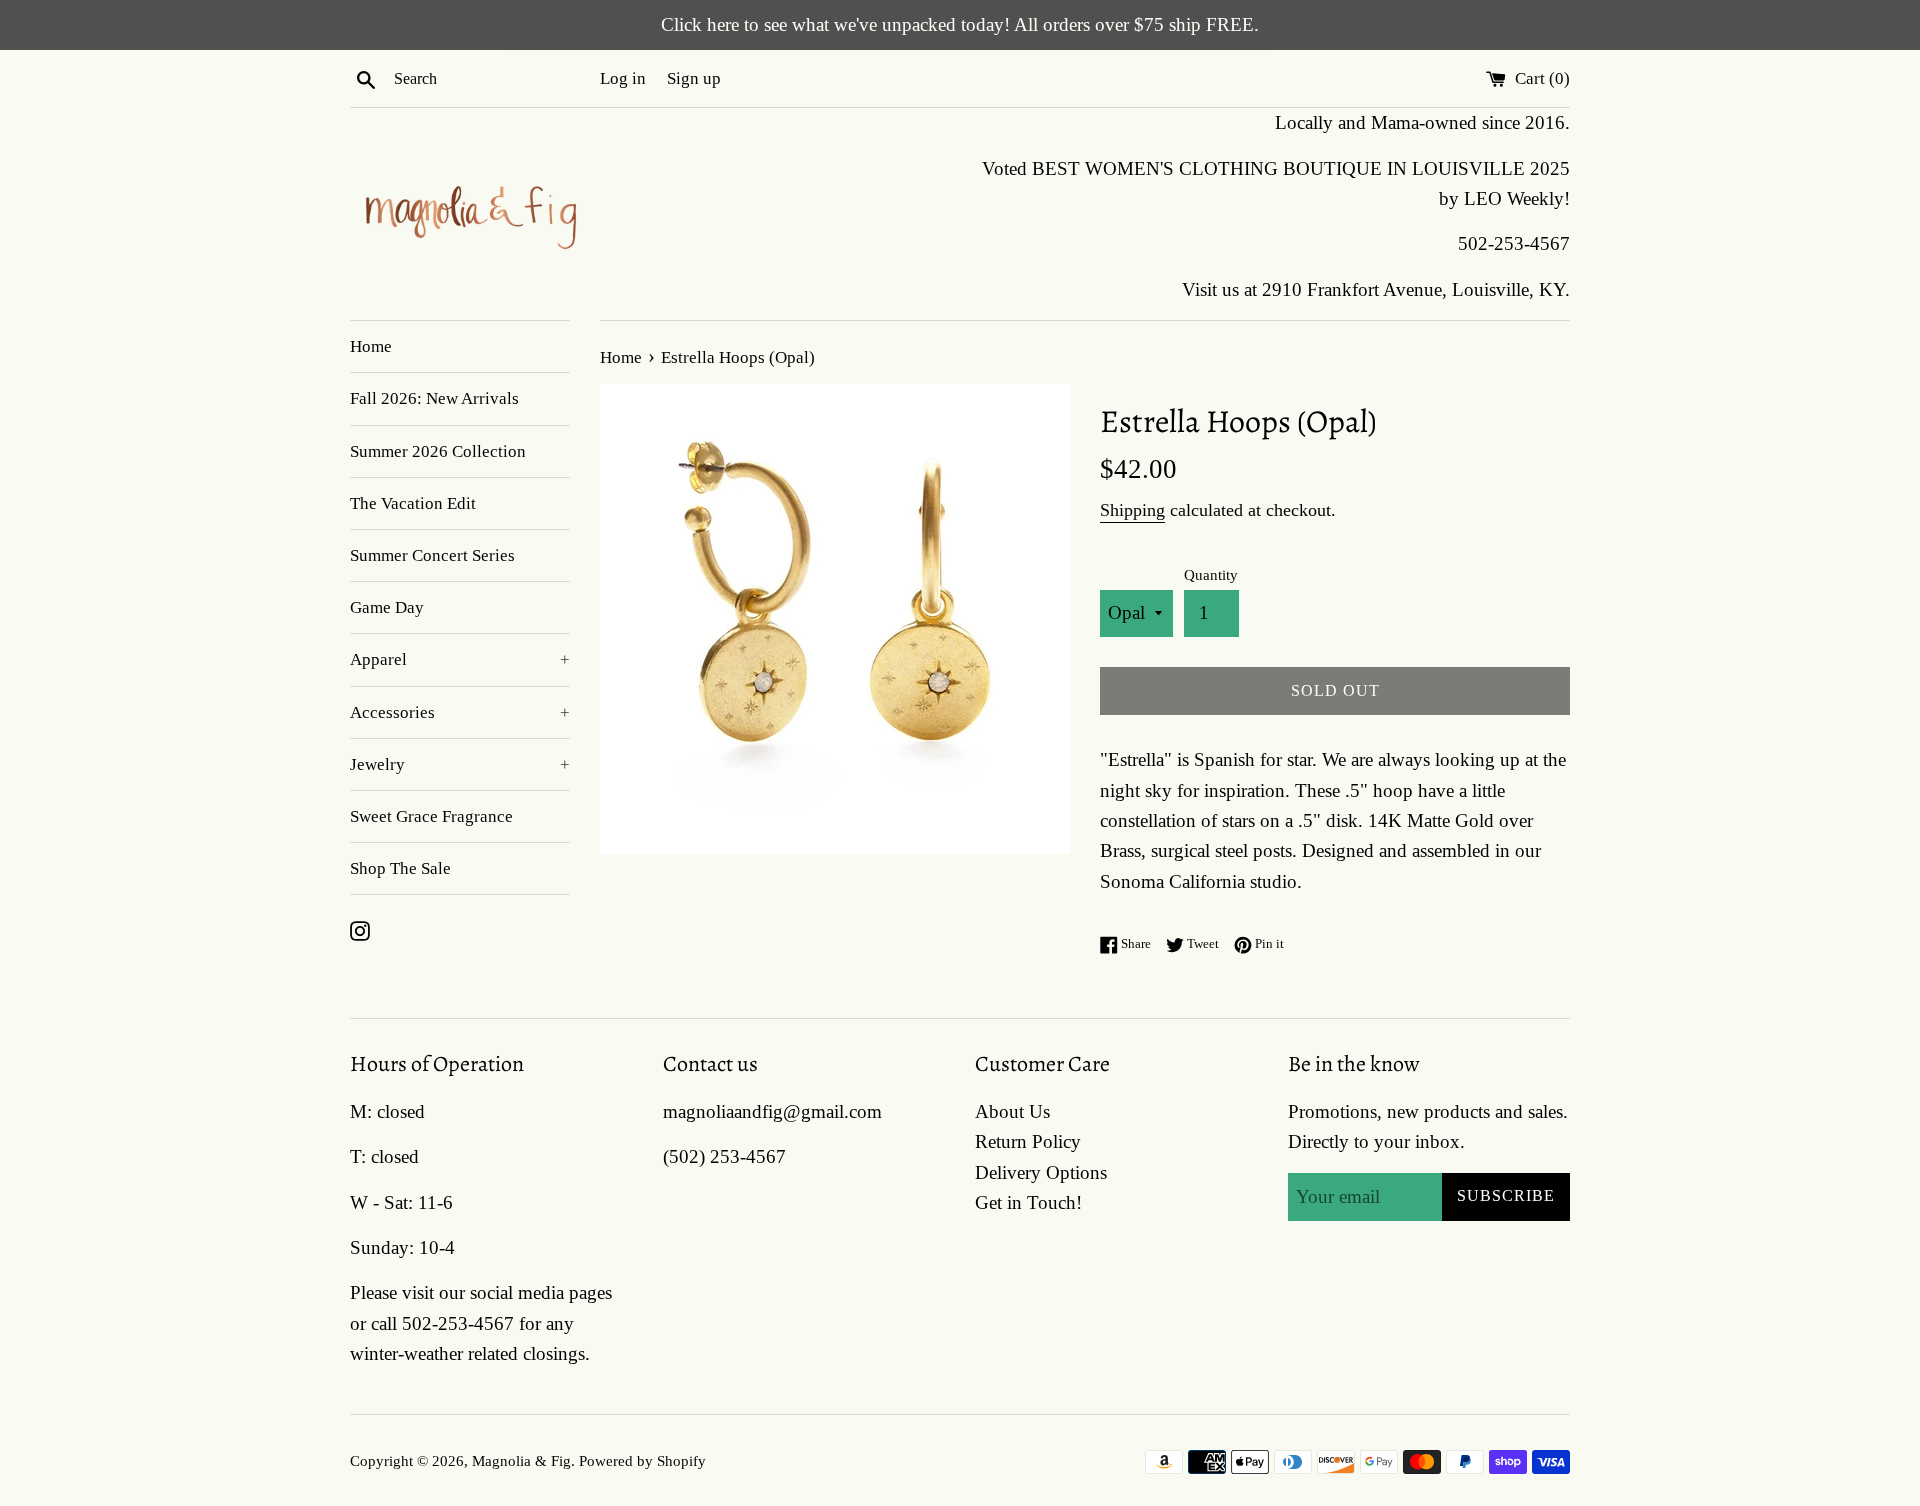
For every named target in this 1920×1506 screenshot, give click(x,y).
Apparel (460, 659)
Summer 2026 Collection (438, 451)
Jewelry (460, 764)
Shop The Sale (400, 868)
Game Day (387, 607)
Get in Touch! (1028, 1202)
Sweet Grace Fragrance (431, 816)
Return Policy (1028, 1141)
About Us (1012, 1111)
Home (371, 346)
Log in (623, 78)
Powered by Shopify (642, 1460)
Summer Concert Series (432, 555)
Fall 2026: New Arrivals (434, 398)
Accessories (460, 712)
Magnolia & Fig (521, 1460)
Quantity (1211, 574)
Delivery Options (1041, 1172)
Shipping (1132, 510)
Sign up (694, 78)
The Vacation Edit (413, 503)
